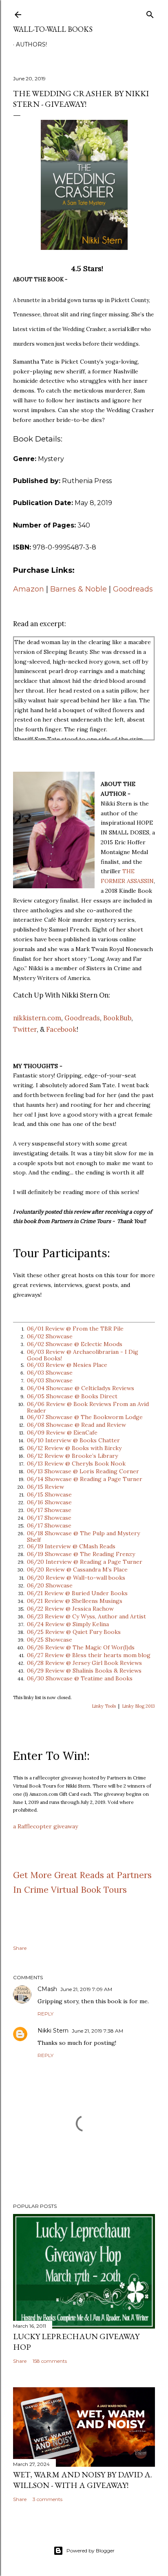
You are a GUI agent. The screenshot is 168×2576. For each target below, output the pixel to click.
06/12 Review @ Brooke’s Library (72, 1456)
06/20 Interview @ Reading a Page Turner (85, 1562)
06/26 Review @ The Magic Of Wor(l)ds (81, 1647)
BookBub (117, 1018)
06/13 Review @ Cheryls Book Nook (76, 1463)
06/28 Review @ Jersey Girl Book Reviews (84, 1663)
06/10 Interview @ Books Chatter (73, 1440)
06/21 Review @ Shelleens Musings (75, 1601)
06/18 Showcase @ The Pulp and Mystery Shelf (83, 1536)
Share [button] (20, 1948)
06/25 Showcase (50, 1640)
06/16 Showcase (49, 1502)
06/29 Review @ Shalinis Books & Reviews (84, 1671)
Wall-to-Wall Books (53, 29)
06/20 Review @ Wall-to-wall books (76, 1578)
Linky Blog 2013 (138, 1706)
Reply (45, 2014)
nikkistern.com (37, 1018)
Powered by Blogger (91, 2551)
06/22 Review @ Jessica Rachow (70, 1609)
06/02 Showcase (50, 1336)
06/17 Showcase (49, 1510)
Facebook (61, 1029)
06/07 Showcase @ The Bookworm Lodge (85, 1417)
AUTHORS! (31, 44)
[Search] (150, 13)
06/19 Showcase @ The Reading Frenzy (81, 1554)
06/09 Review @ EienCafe (62, 1433)
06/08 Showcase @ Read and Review (76, 1425)
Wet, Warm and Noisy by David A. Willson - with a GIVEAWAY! (83, 2480)
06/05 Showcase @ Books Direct (72, 1396)
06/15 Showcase (49, 1494)
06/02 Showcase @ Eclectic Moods (75, 1344)
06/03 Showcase (50, 1373)
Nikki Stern (53, 2031)
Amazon (29, 589)
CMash (47, 1989)
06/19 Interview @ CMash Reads (71, 1546)
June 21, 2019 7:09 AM (86, 1989)
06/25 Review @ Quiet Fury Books (74, 1632)
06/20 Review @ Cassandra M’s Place (77, 1569)
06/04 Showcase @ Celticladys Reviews (81, 1388)
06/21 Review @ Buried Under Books (77, 1593)
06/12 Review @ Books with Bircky (74, 1448)
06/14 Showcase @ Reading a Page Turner (85, 1479)
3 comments (48, 2499)
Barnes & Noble (78, 589)
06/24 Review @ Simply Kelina (68, 1624)
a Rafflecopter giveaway (45, 1826)
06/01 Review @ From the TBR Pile (75, 1329)
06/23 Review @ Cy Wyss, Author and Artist (86, 1616)
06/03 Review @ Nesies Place (67, 1365)
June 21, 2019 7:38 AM (97, 2031)
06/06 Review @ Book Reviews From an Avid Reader (88, 1407)
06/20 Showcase (50, 1585)
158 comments (50, 2361)
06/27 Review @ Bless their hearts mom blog (89, 1655)
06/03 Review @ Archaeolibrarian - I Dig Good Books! (83, 1355)
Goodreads (133, 589)
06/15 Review (45, 1487)
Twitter (25, 1029)
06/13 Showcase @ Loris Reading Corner (83, 1471)
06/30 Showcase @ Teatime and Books (80, 1678)
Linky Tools (104, 1706)
